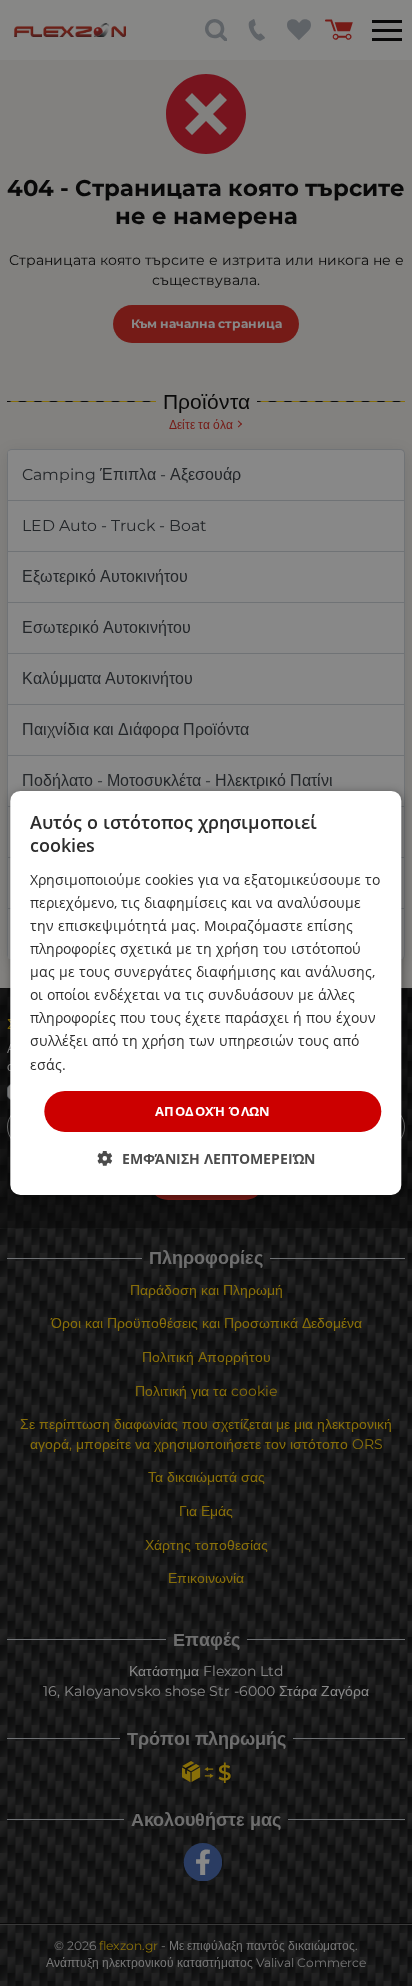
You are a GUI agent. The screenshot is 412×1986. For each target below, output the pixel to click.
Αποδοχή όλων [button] (213, 1111)
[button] (206, 1158)
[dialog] (205, 993)
